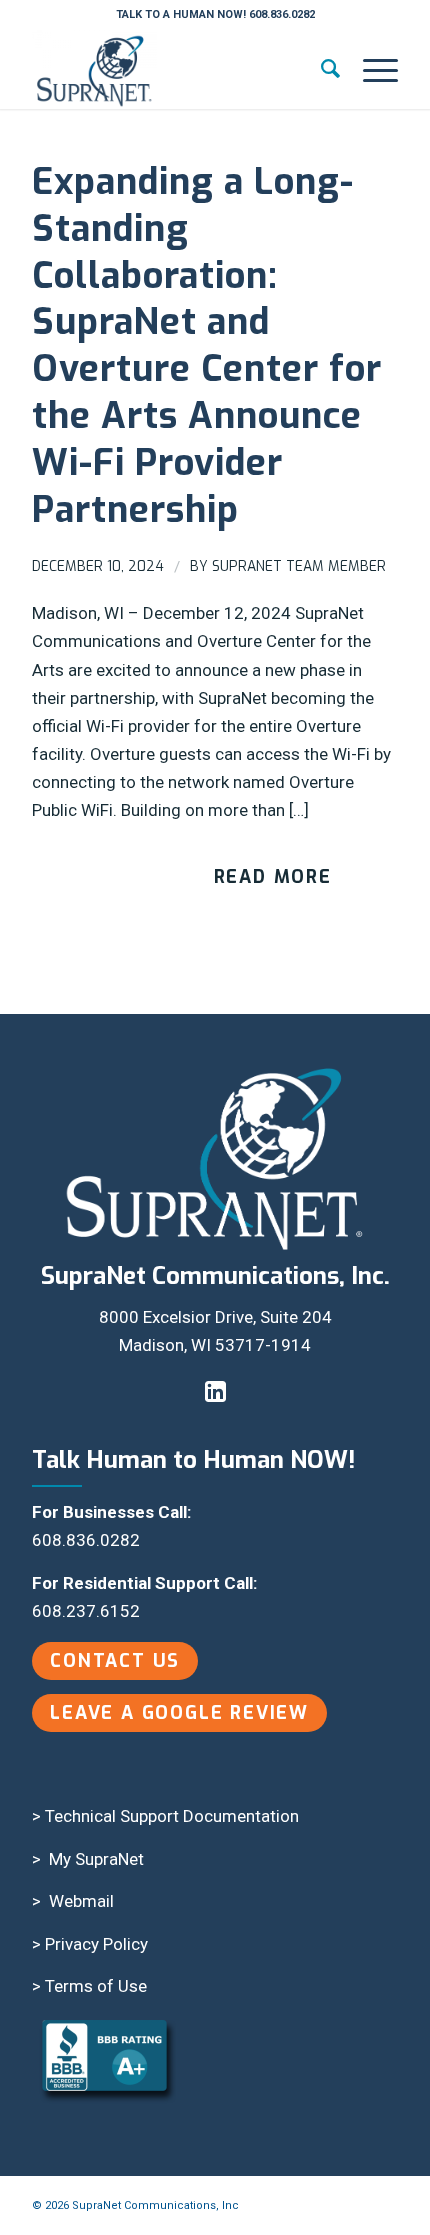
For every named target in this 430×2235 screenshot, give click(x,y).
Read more (273, 877)
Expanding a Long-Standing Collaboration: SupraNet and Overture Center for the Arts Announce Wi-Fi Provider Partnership (207, 346)
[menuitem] (321, 69)
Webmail (81, 1901)
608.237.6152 (86, 1611)
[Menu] (370, 69)
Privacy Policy (96, 1944)
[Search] (321, 69)
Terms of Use (96, 1986)
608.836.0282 (86, 1540)
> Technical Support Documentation (165, 1816)
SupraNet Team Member (299, 566)
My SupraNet (96, 1859)
